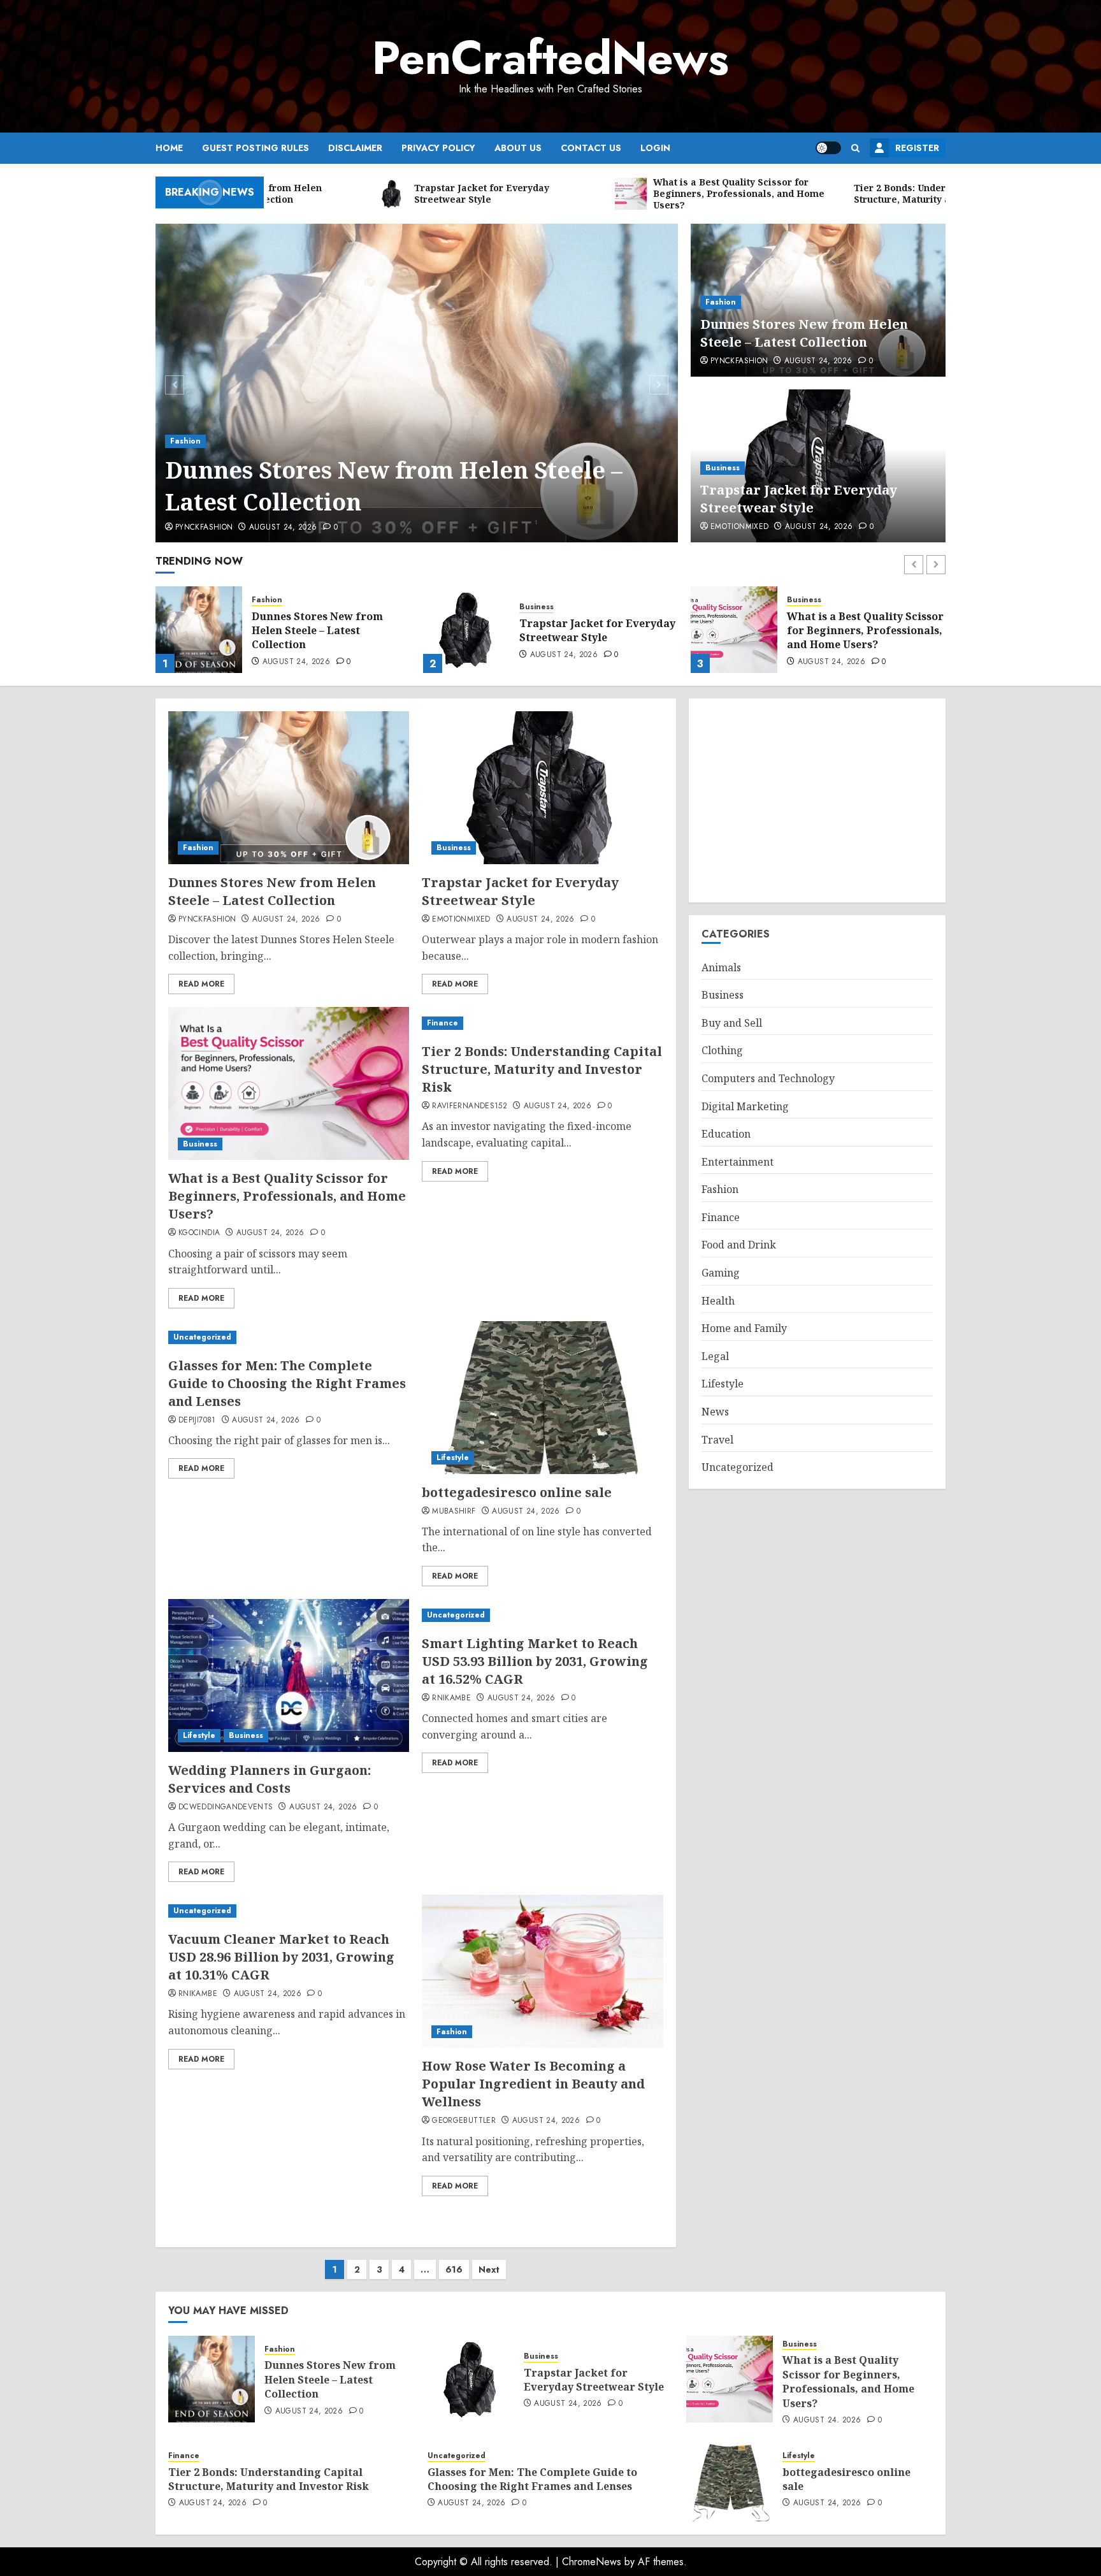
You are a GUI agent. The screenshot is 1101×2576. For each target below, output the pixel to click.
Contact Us (591, 148)
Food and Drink (739, 1245)
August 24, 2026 (283, 528)
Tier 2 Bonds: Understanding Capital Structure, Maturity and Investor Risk (863, 631)
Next (489, 2269)
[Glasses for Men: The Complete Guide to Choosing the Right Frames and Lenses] (289, 1337)
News (715, 1412)
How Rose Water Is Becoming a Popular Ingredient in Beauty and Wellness (533, 2084)
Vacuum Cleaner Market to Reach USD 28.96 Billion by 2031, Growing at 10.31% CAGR (281, 1957)
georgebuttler (464, 2121)
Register (917, 148)
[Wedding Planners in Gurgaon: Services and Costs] (289, 1675)
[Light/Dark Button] (828, 148)
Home (169, 148)
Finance (802, 600)
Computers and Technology (768, 1078)
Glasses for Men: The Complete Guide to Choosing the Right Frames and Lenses (287, 1383)
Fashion (185, 441)
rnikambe (451, 1698)
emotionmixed (739, 527)
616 (454, 2269)
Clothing (722, 1051)
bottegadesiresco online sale (517, 1492)
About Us (518, 148)
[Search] (855, 148)
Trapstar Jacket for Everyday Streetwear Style (799, 499)
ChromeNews (592, 2562)
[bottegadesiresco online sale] (542, 1398)
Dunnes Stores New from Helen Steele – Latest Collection (394, 486)
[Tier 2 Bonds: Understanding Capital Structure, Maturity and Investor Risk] (734, 630)
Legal (715, 1356)
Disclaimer (355, 148)
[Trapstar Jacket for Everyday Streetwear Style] (199, 630)
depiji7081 (197, 1421)
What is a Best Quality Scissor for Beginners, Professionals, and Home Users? (598, 631)
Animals (721, 967)
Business (723, 468)
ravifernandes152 (470, 1106)
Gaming (721, 1273)
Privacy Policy (438, 148)
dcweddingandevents (226, 1807)
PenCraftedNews (550, 58)
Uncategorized (202, 1337)
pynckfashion (204, 528)
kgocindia (199, 1233)
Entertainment (738, 1162)
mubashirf (454, 1512)
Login (655, 148)
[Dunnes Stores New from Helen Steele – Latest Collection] (417, 383)
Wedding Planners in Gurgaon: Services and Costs (270, 1779)
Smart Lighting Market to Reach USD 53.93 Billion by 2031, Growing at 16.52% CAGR (535, 1661)
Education (726, 1134)
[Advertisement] (817, 800)
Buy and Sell (732, 1023)
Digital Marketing (745, 1106)
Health (718, 1301)
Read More (201, 984)
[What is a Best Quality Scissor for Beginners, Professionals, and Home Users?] (466, 630)
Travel (717, 1440)
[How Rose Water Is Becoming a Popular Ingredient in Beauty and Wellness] (542, 1971)
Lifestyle (453, 1458)
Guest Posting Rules (255, 148)
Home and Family (744, 1328)
